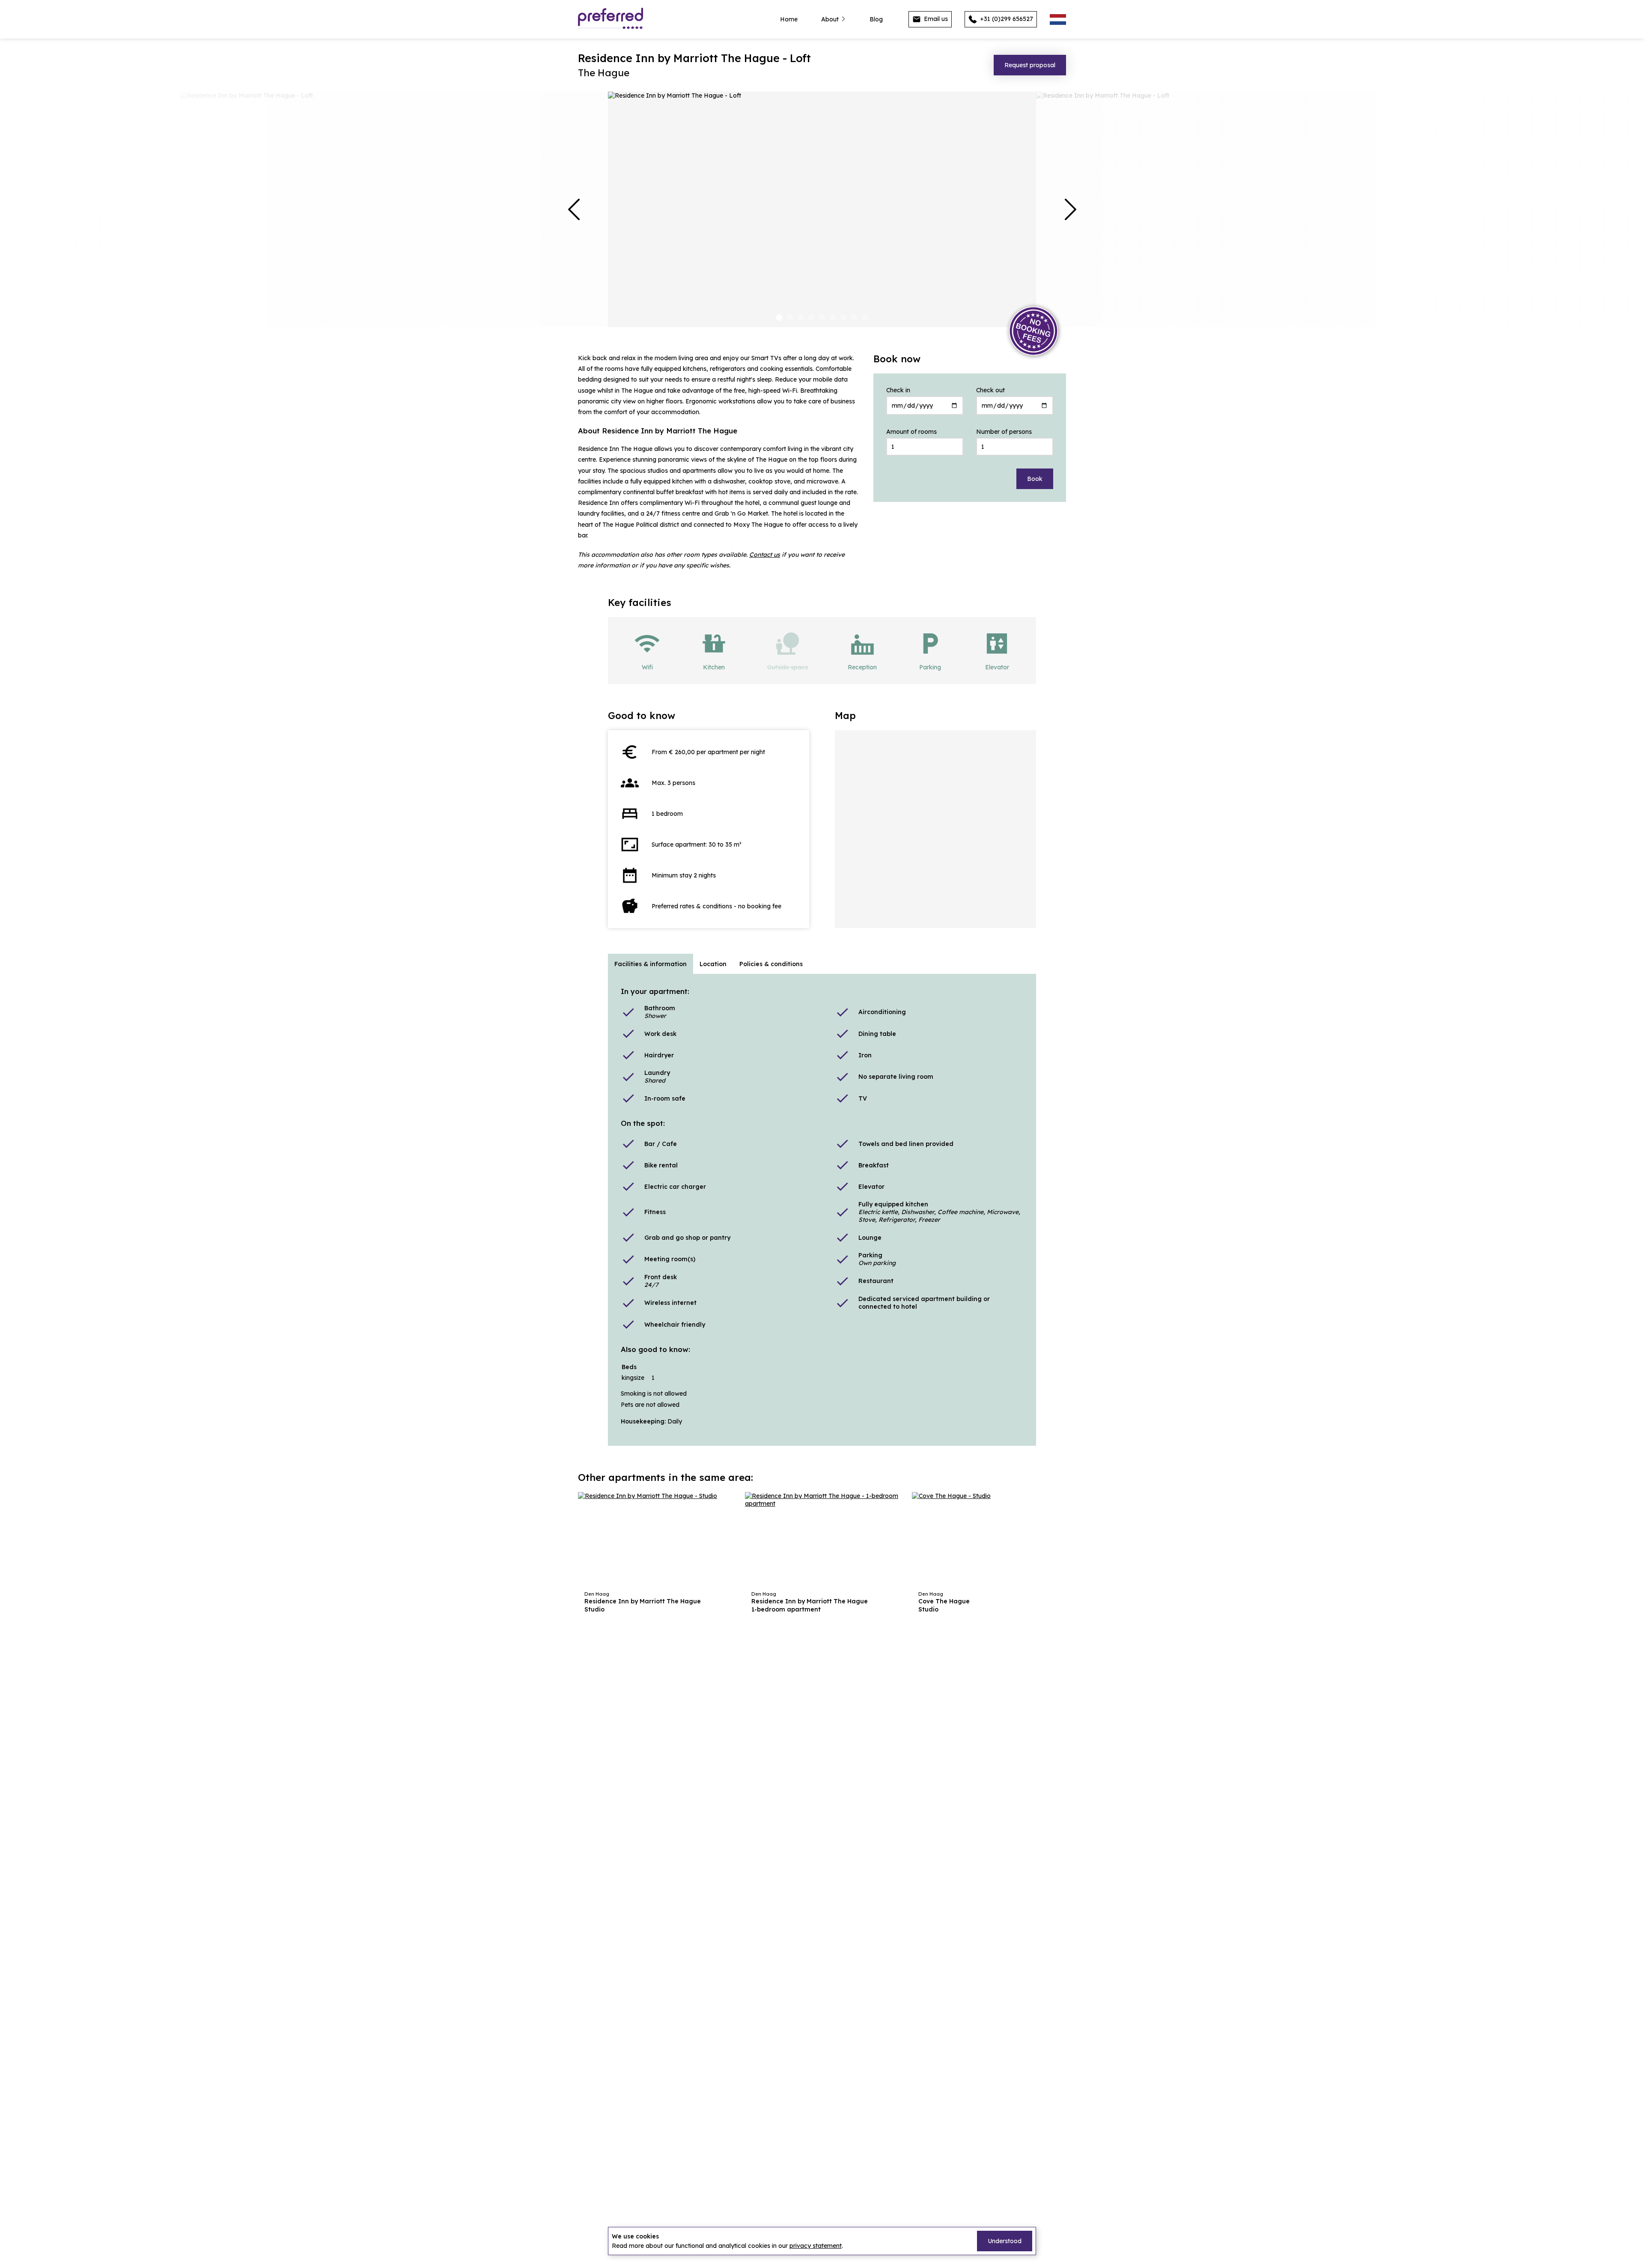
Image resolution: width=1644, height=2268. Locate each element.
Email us (935, 19)
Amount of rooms (911, 432)
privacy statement (816, 2246)
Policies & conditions (771, 964)
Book (1035, 479)
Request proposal (1030, 65)
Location (713, 964)
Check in (898, 390)
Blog (876, 19)
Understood (1005, 2241)
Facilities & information (651, 964)
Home (789, 19)
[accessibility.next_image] (1070, 209)
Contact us (765, 555)
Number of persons (1004, 432)
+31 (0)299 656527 (1006, 19)
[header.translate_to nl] (1058, 19)
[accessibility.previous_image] (574, 209)
